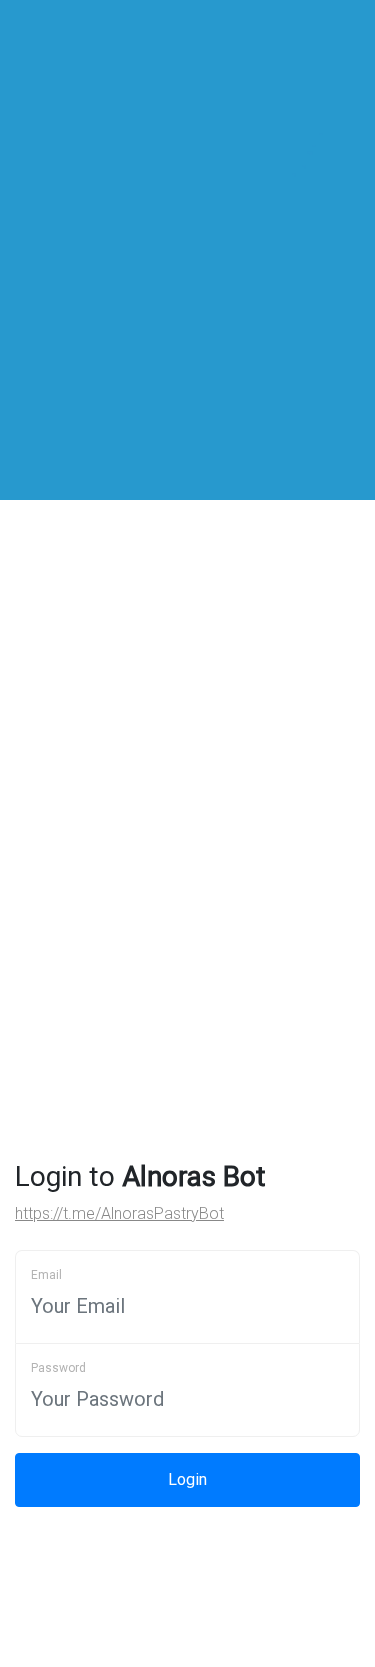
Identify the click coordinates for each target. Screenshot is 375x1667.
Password (58, 1368)
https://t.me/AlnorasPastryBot (119, 1213)
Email (46, 1275)
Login (187, 1479)
